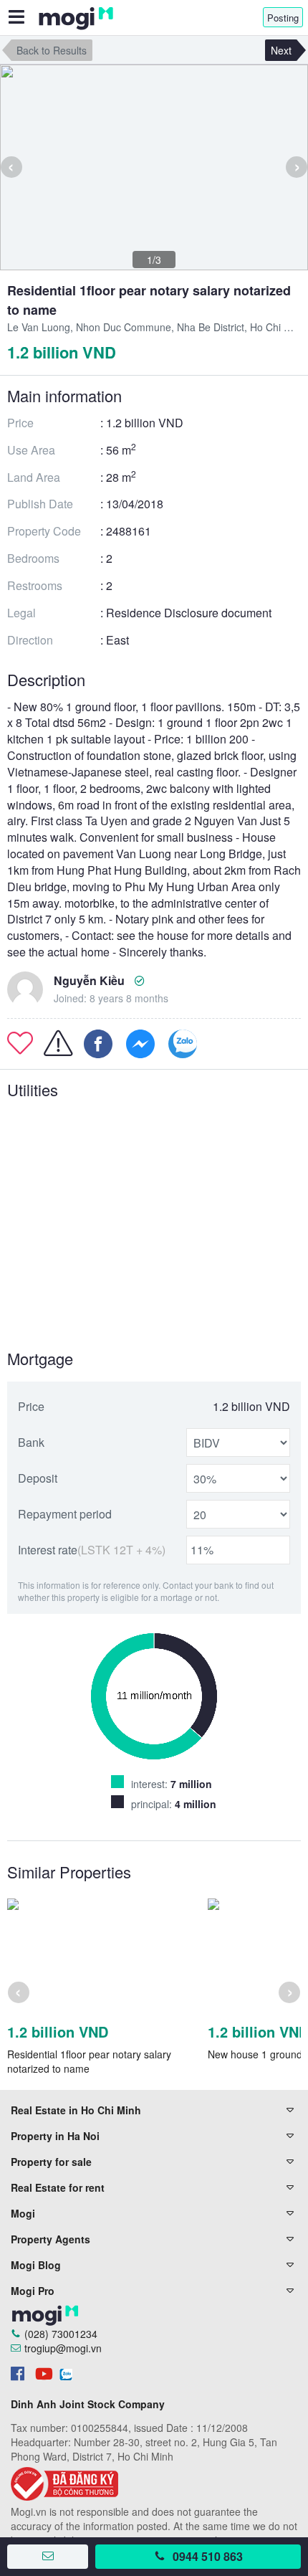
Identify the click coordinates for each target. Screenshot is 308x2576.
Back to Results (52, 50)
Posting (283, 18)
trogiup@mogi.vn (63, 2348)
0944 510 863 (208, 2556)
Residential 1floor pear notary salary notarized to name (89, 2061)
